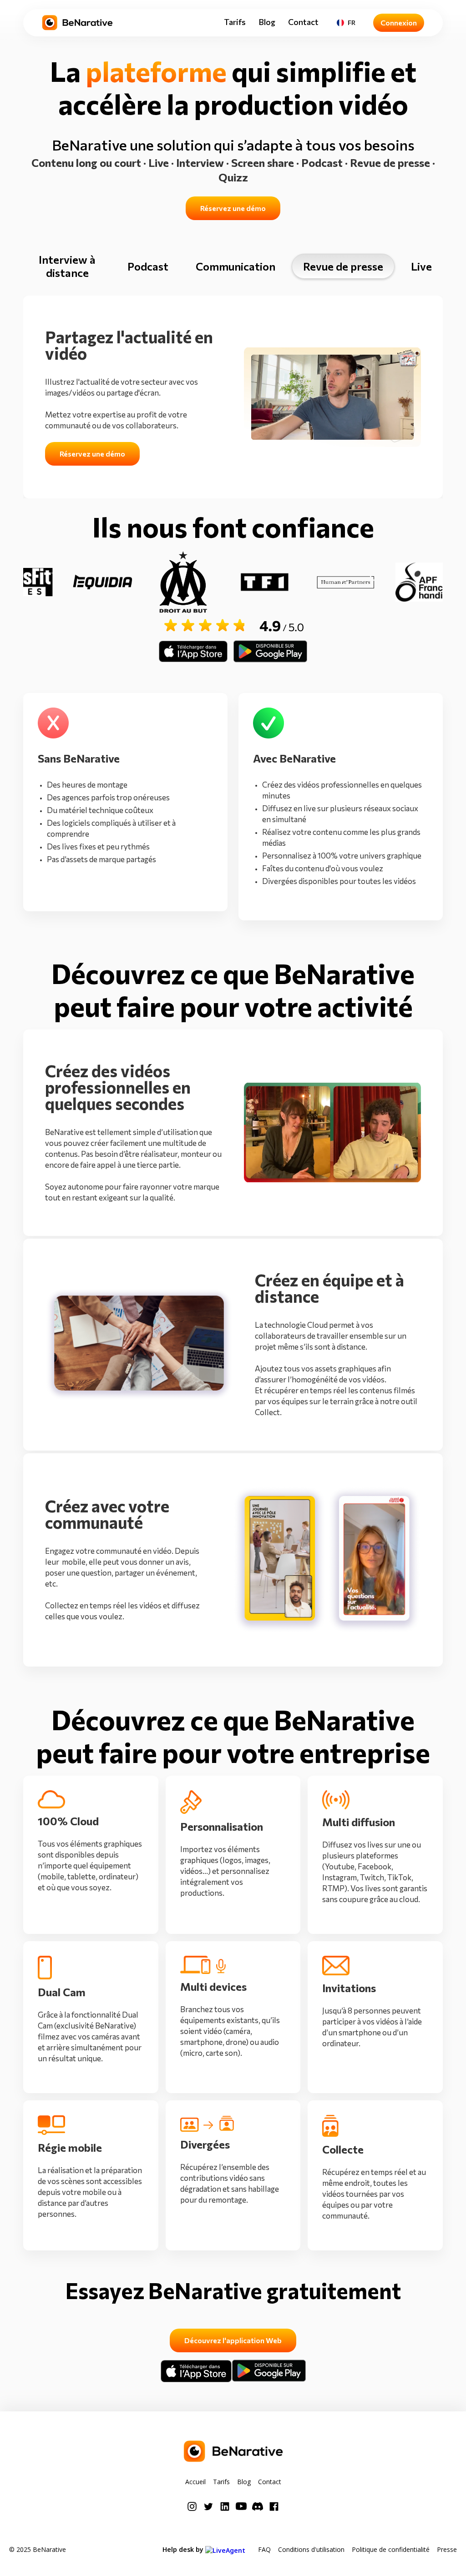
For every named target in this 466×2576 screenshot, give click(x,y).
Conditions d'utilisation (311, 2549)
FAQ (264, 2549)
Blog (267, 22)
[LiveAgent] (228, 2549)
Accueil (195, 2482)
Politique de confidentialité (391, 2549)
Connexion (399, 23)
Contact (303, 22)
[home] (77, 23)
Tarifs (235, 22)
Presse (447, 2549)
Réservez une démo (233, 208)
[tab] (67, 266)
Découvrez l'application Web (233, 2340)
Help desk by (184, 2549)
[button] (346, 23)
